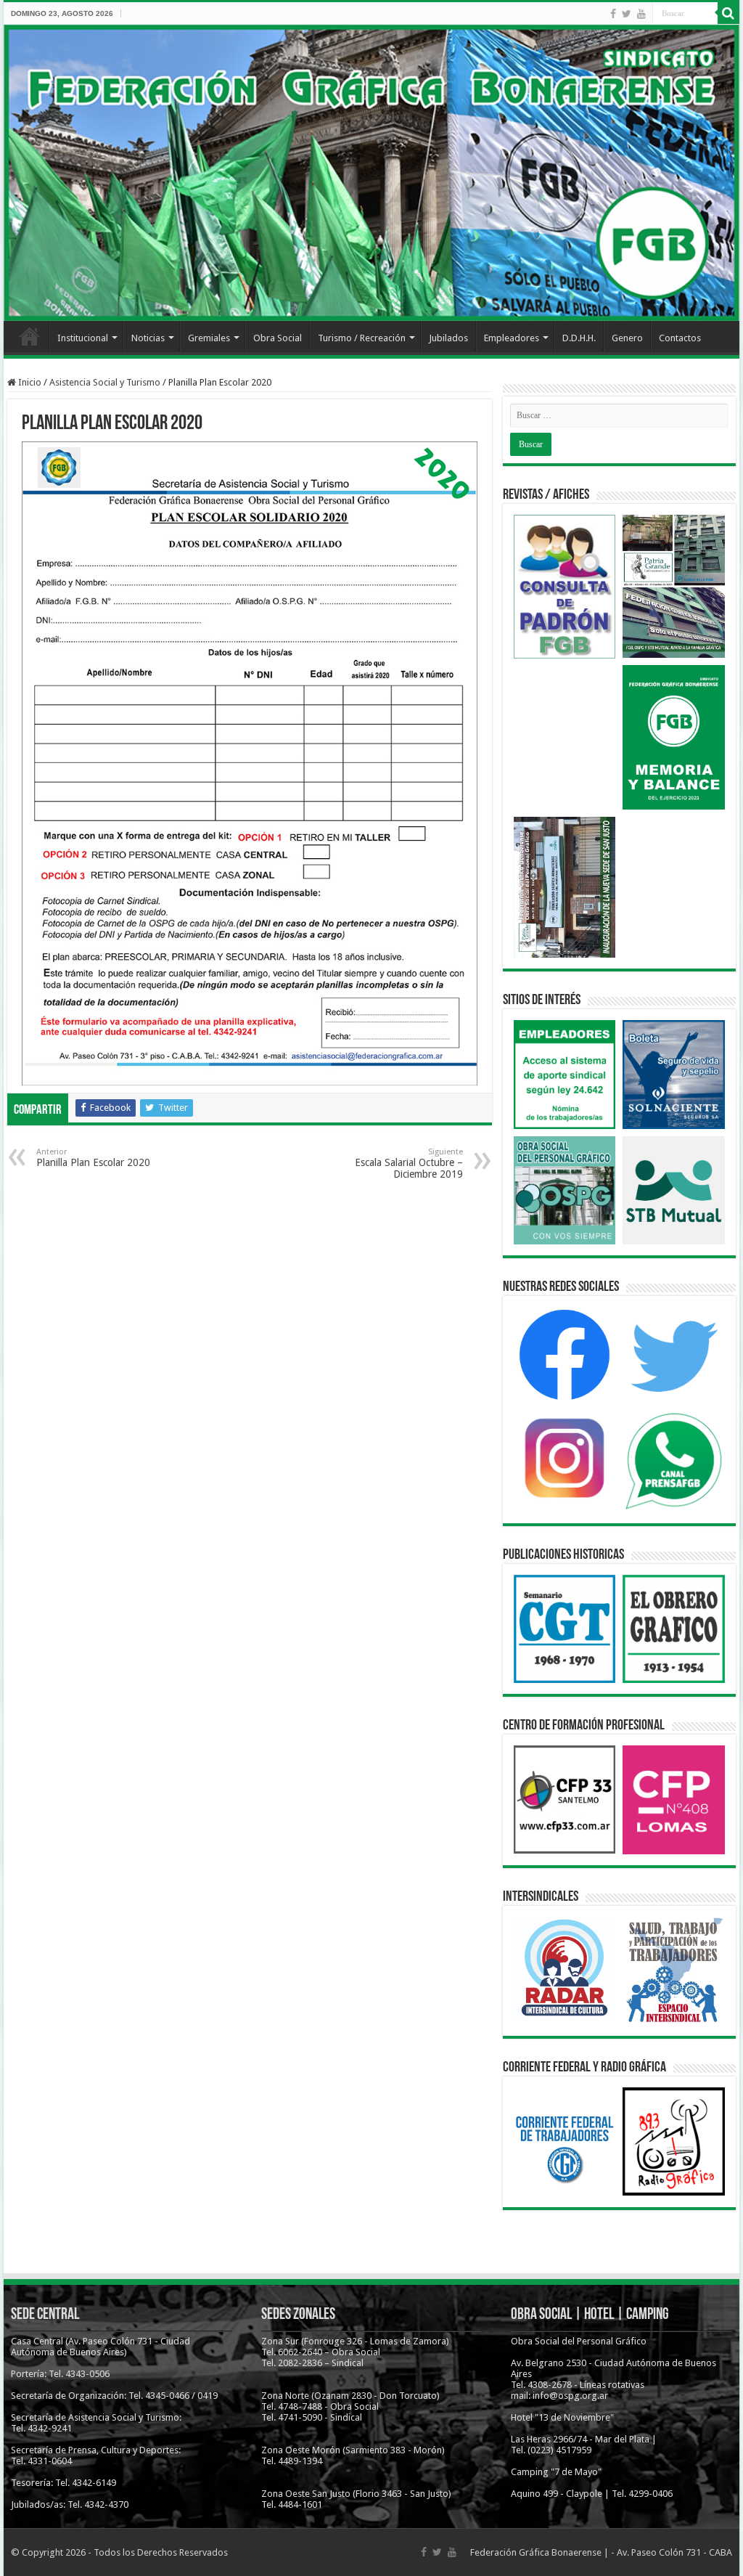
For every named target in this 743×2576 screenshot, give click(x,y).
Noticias (148, 338)
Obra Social (278, 338)
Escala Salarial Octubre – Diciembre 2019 (409, 1163)
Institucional (83, 338)
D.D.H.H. (579, 338)
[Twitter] (627, 14)
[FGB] (371, 173)
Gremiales (209, 338)
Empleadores (512, 338)
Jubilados (448, 338)
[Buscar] (728, 13)
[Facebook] (613, 14)
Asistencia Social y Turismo (105, 382)
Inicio (30, 336)
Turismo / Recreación (362, 338)
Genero (627, 338)
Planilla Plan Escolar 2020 (93, 1158)
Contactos (680, 338)
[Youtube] (641, 14)
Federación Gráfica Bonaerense (536, 2552)
